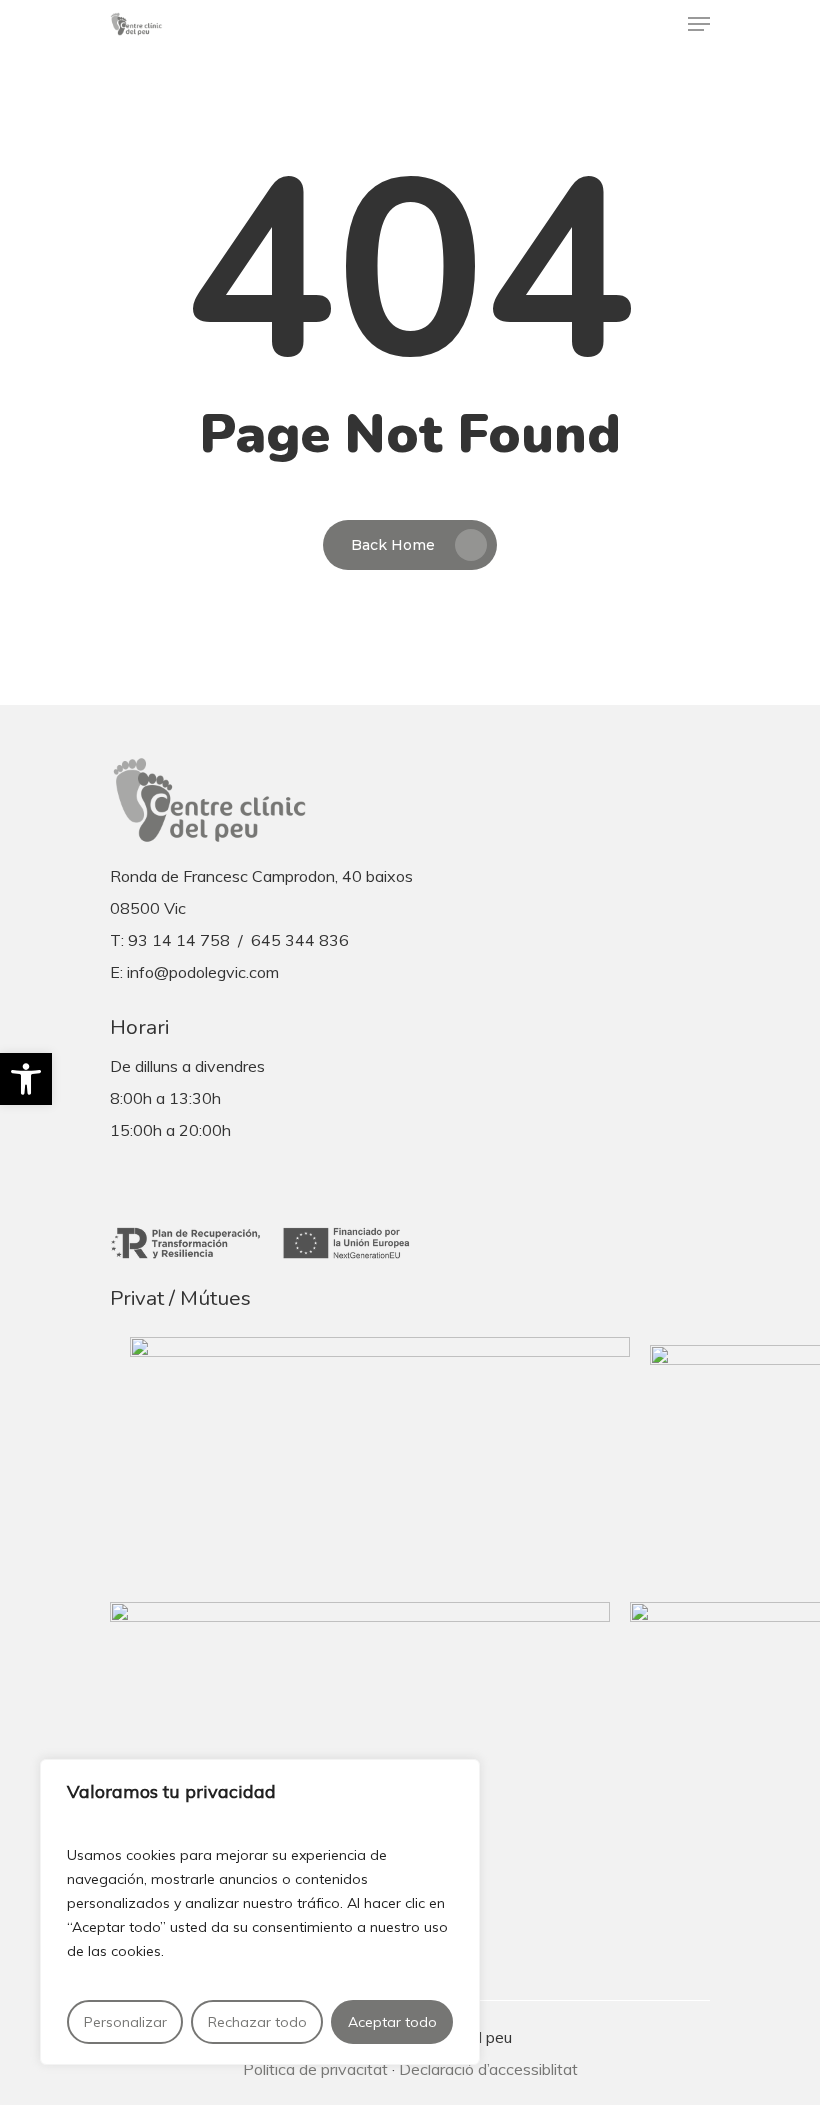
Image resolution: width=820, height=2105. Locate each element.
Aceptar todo (392, 2022)
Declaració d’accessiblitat (488, 2069)
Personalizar (125, 2022)
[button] (26, 1079)
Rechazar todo (257, 2022)
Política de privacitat (315, 2069)
